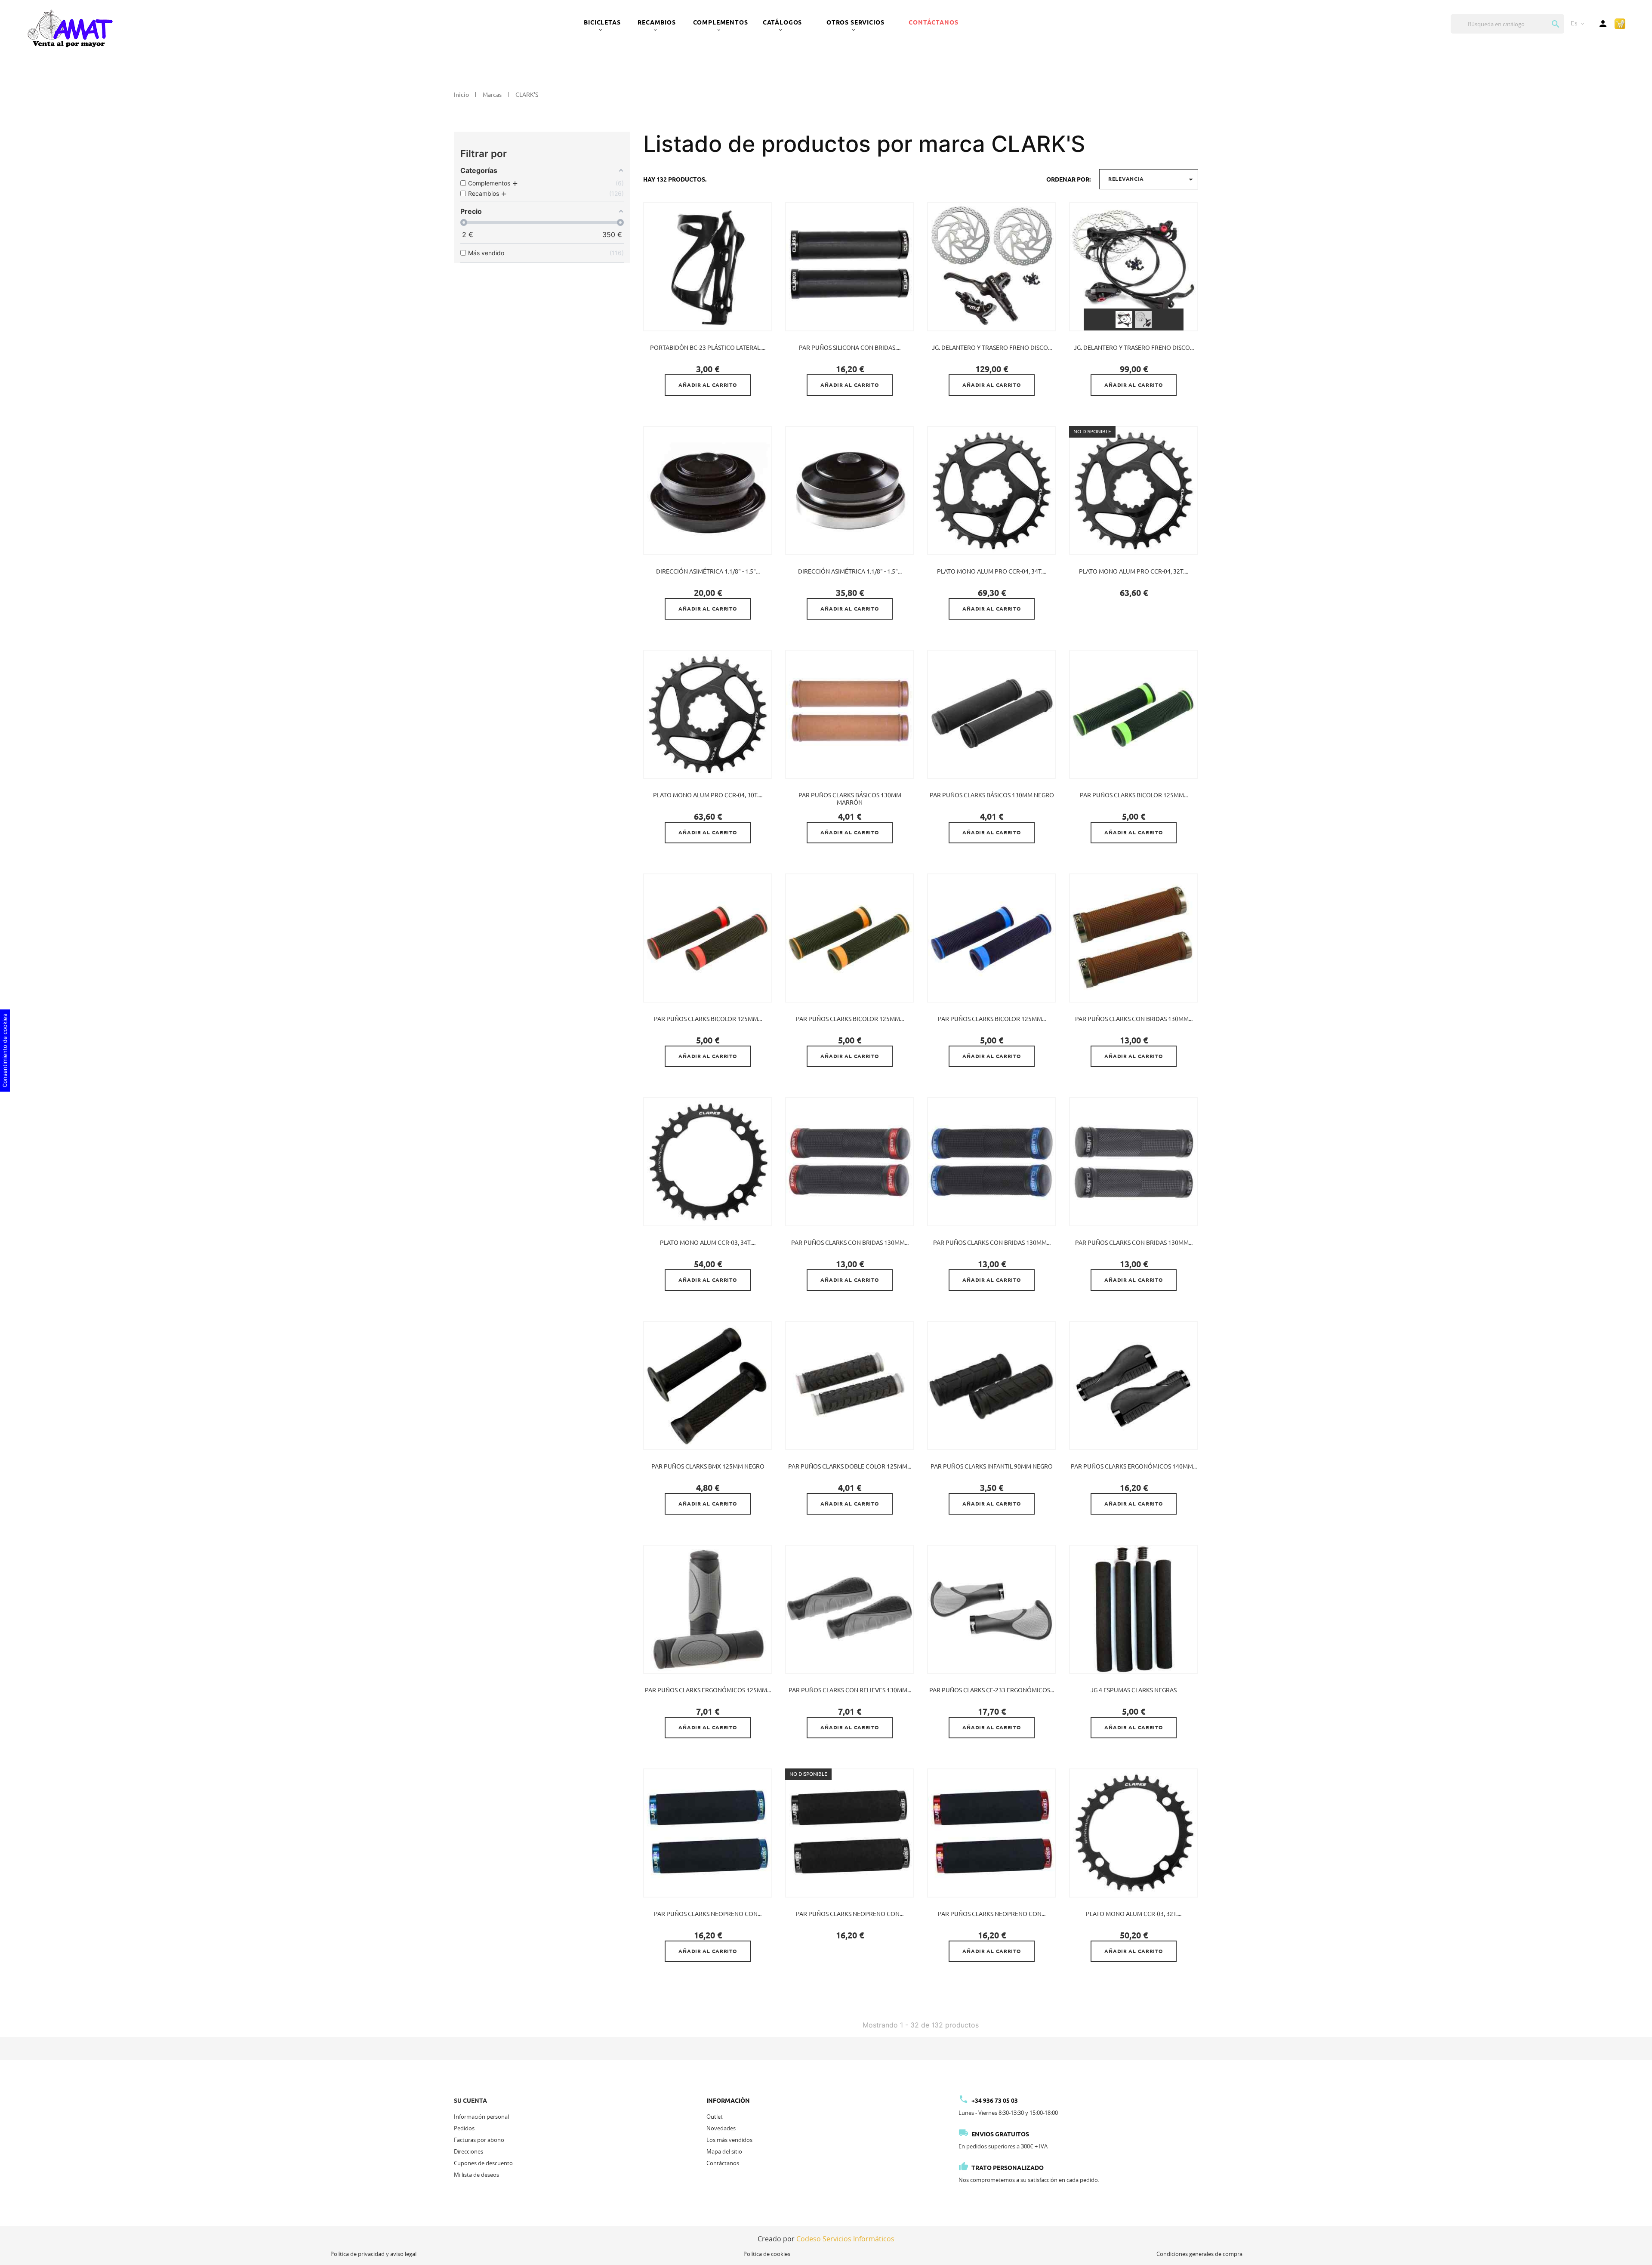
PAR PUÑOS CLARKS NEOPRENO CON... (708, 1914)
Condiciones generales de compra (1199, 2254)
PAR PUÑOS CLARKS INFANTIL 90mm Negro (992, 1466)
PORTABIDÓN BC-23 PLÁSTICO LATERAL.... (708, 348)
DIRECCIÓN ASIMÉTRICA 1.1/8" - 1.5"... (708, 571)
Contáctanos (933, 22)
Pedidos (464, 2128)
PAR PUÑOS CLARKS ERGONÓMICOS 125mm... (708, 1690)
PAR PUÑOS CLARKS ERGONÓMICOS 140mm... (1134, 1466)
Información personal (481, 2117)
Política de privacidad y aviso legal (373, 2254)
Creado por (826, 2239)
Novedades (721, 2128)
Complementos (721, 22)
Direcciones (468, 2151)
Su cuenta (470, 2101)
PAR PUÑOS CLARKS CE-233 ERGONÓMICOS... (992, 1690)
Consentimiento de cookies (5, 1051)
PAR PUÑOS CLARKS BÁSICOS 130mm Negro (992, 795)
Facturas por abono (479, 2140)
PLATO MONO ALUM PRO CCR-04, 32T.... (1134, 571)
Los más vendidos (729, 2140)
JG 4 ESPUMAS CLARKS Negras (1134, 1690)
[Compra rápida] (1620, 23)
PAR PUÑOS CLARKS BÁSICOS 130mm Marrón (850, 799)
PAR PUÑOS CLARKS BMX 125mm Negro (708, 1466)
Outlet (715, 2117)
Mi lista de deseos (476, 2175)
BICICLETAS (602, 22)
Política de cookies (767, 2254)
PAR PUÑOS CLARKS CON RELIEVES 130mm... (850, 1690)
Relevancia (1152, 179)
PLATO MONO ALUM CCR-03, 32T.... (1134, 1914)
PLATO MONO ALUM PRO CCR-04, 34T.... (992, 571)
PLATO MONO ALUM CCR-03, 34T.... (708, 1243)
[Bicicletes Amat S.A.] (70, 28)
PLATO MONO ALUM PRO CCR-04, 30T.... (708, 795)
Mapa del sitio (724, 2151)
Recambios (657, 22)
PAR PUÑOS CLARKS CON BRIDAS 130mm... (1134, 1019)
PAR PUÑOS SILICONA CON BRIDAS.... (850, 348)
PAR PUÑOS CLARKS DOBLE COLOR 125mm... (850, 1466)
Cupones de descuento (483, 2163)
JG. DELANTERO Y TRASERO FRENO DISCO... (992, 348)
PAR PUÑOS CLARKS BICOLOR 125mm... (1134, 795)
